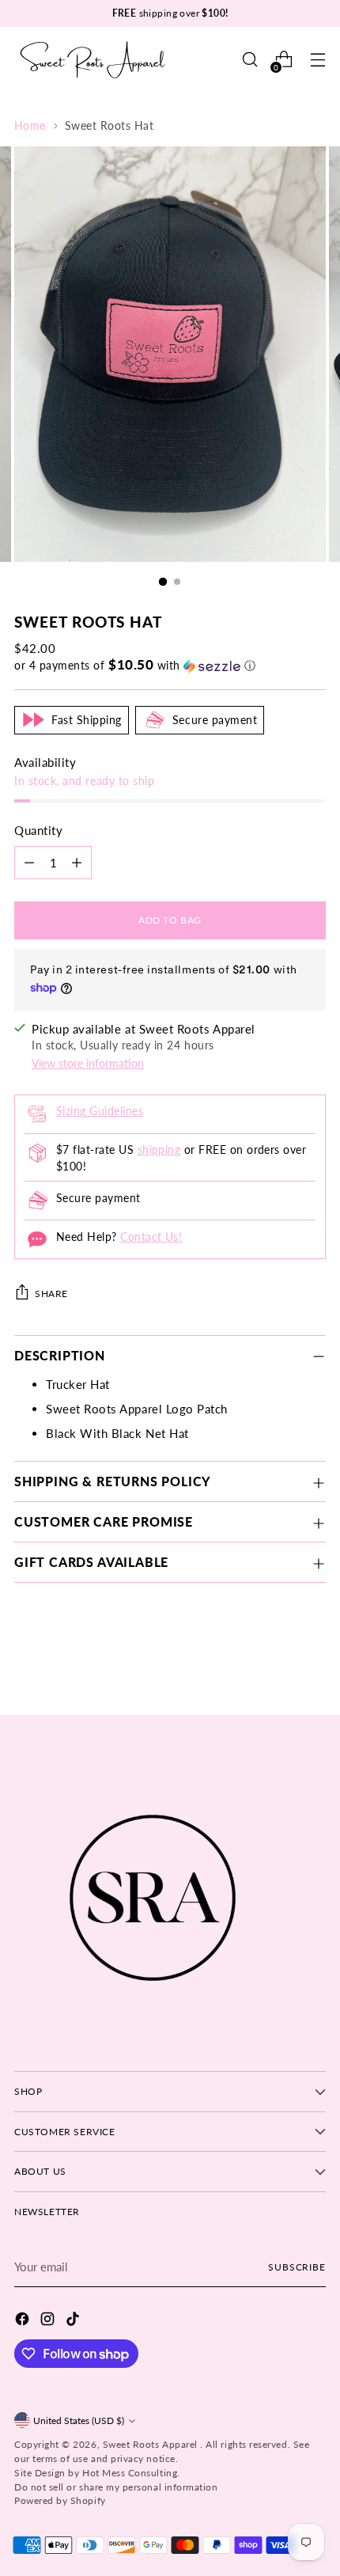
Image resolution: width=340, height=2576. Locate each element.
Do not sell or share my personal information (116, 2487)
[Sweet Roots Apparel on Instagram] (49, 2321)
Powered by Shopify (60, 2500)
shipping (159, 1150)
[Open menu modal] (317, 60)
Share (51, 1294)
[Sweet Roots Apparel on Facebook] (24, 2321)
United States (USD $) (79, 2420)
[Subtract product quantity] (29, 863)
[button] (170, 666)
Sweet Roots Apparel (152, 2444)
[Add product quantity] (77, 863)
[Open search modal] (249, 60)
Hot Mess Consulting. (131, 2473)
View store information (88, 1064)
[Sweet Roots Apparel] (93, 60)
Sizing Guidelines (100, 1111)
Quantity (38, 830)
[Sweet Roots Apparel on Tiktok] (74, 2321)
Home (30, 126)
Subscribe (297, 2267)
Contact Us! (151, 1237)
